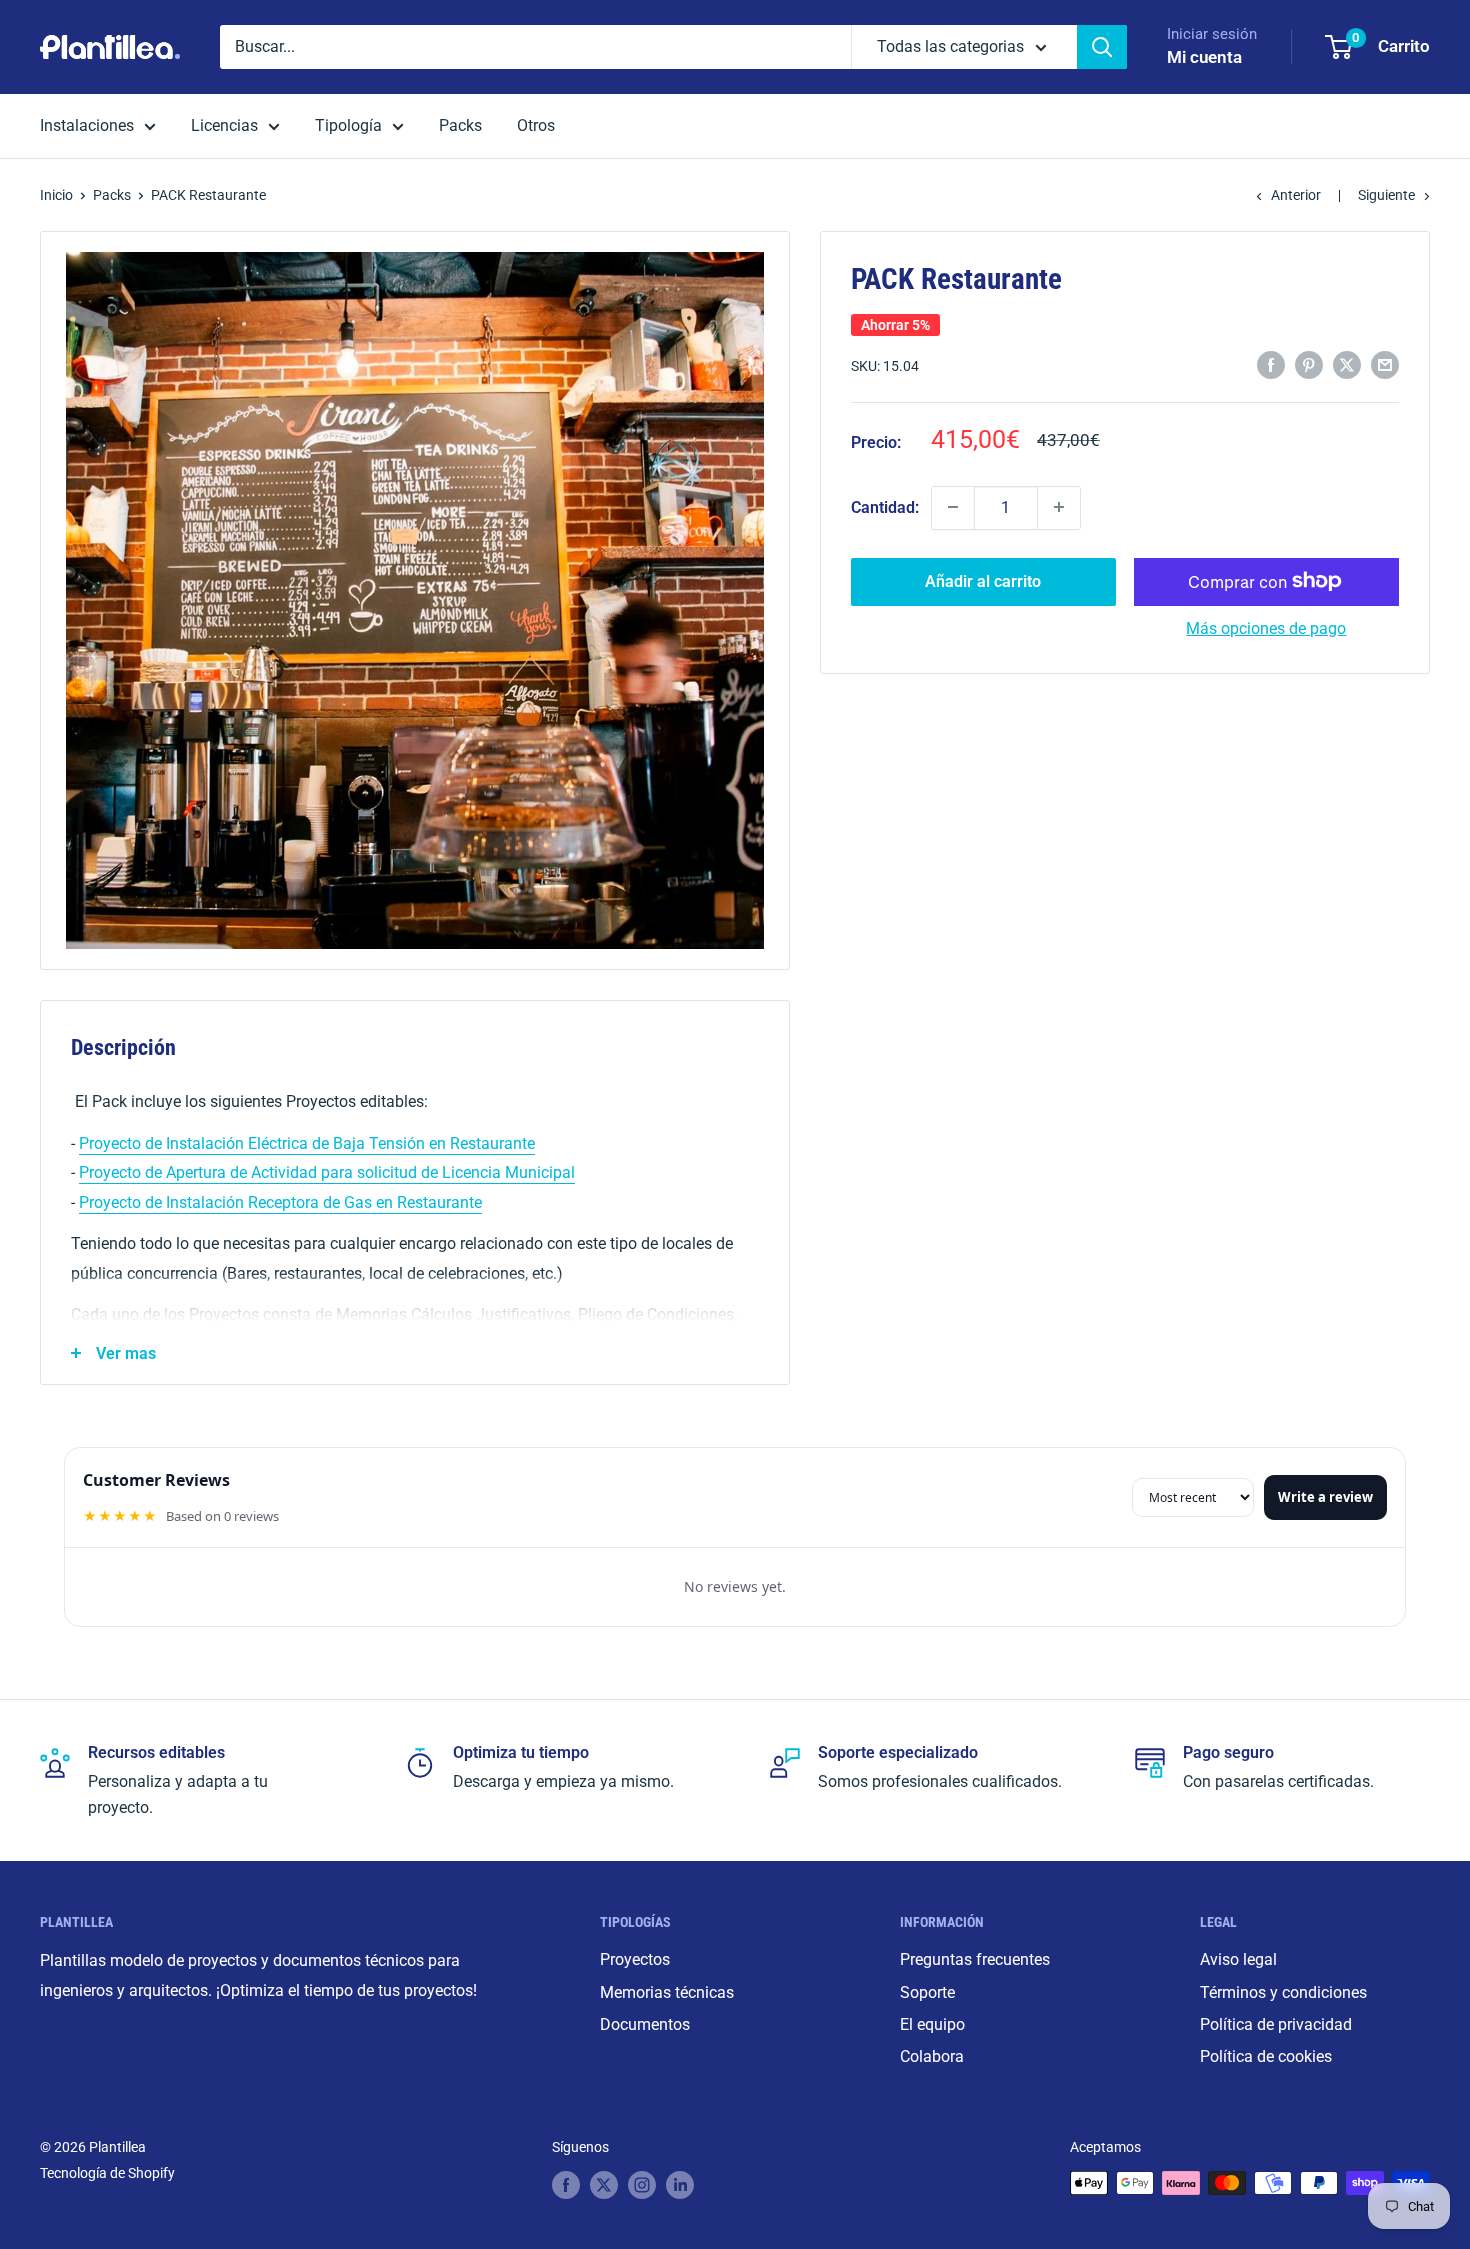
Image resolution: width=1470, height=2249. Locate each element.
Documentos (645, 2024)
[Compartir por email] (1385, 365)
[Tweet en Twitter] (1347, 365)
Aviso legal (1238, 1959)
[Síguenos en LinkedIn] (680, 2185)
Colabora (932, 2056)
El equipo (932, 2024)
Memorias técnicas (667, 1992)
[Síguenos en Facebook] (566, 2185)
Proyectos (635, 1959)
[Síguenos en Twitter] (604, 2185)
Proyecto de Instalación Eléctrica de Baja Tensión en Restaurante (307, 1143)
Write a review (1325, 1497)
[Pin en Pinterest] (1309, 365)
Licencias (224, 125)
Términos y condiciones (1283, 1992)
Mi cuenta (1204, 57)
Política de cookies (1266, 2056)
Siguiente (1386, 195)
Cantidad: (885, 507)
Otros (536, 125)
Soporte (927, 1992)
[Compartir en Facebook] (1271, 365)
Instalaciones (87, 125)
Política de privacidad (1276, 2024)
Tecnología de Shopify (107, 2173)
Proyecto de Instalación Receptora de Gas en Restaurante (280, 1202)
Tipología (348, 125)
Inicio (56, 195)
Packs (460, 125)
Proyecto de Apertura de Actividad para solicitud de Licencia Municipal (327, 1172)
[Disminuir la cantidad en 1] (953, 507)
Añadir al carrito (983, 580)
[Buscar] (1102, 47)
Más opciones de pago (1266, 627)
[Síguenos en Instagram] (642, 2185)
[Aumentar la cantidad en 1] (1059, 507)
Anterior (1296, 195)
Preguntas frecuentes (975, 1959)
